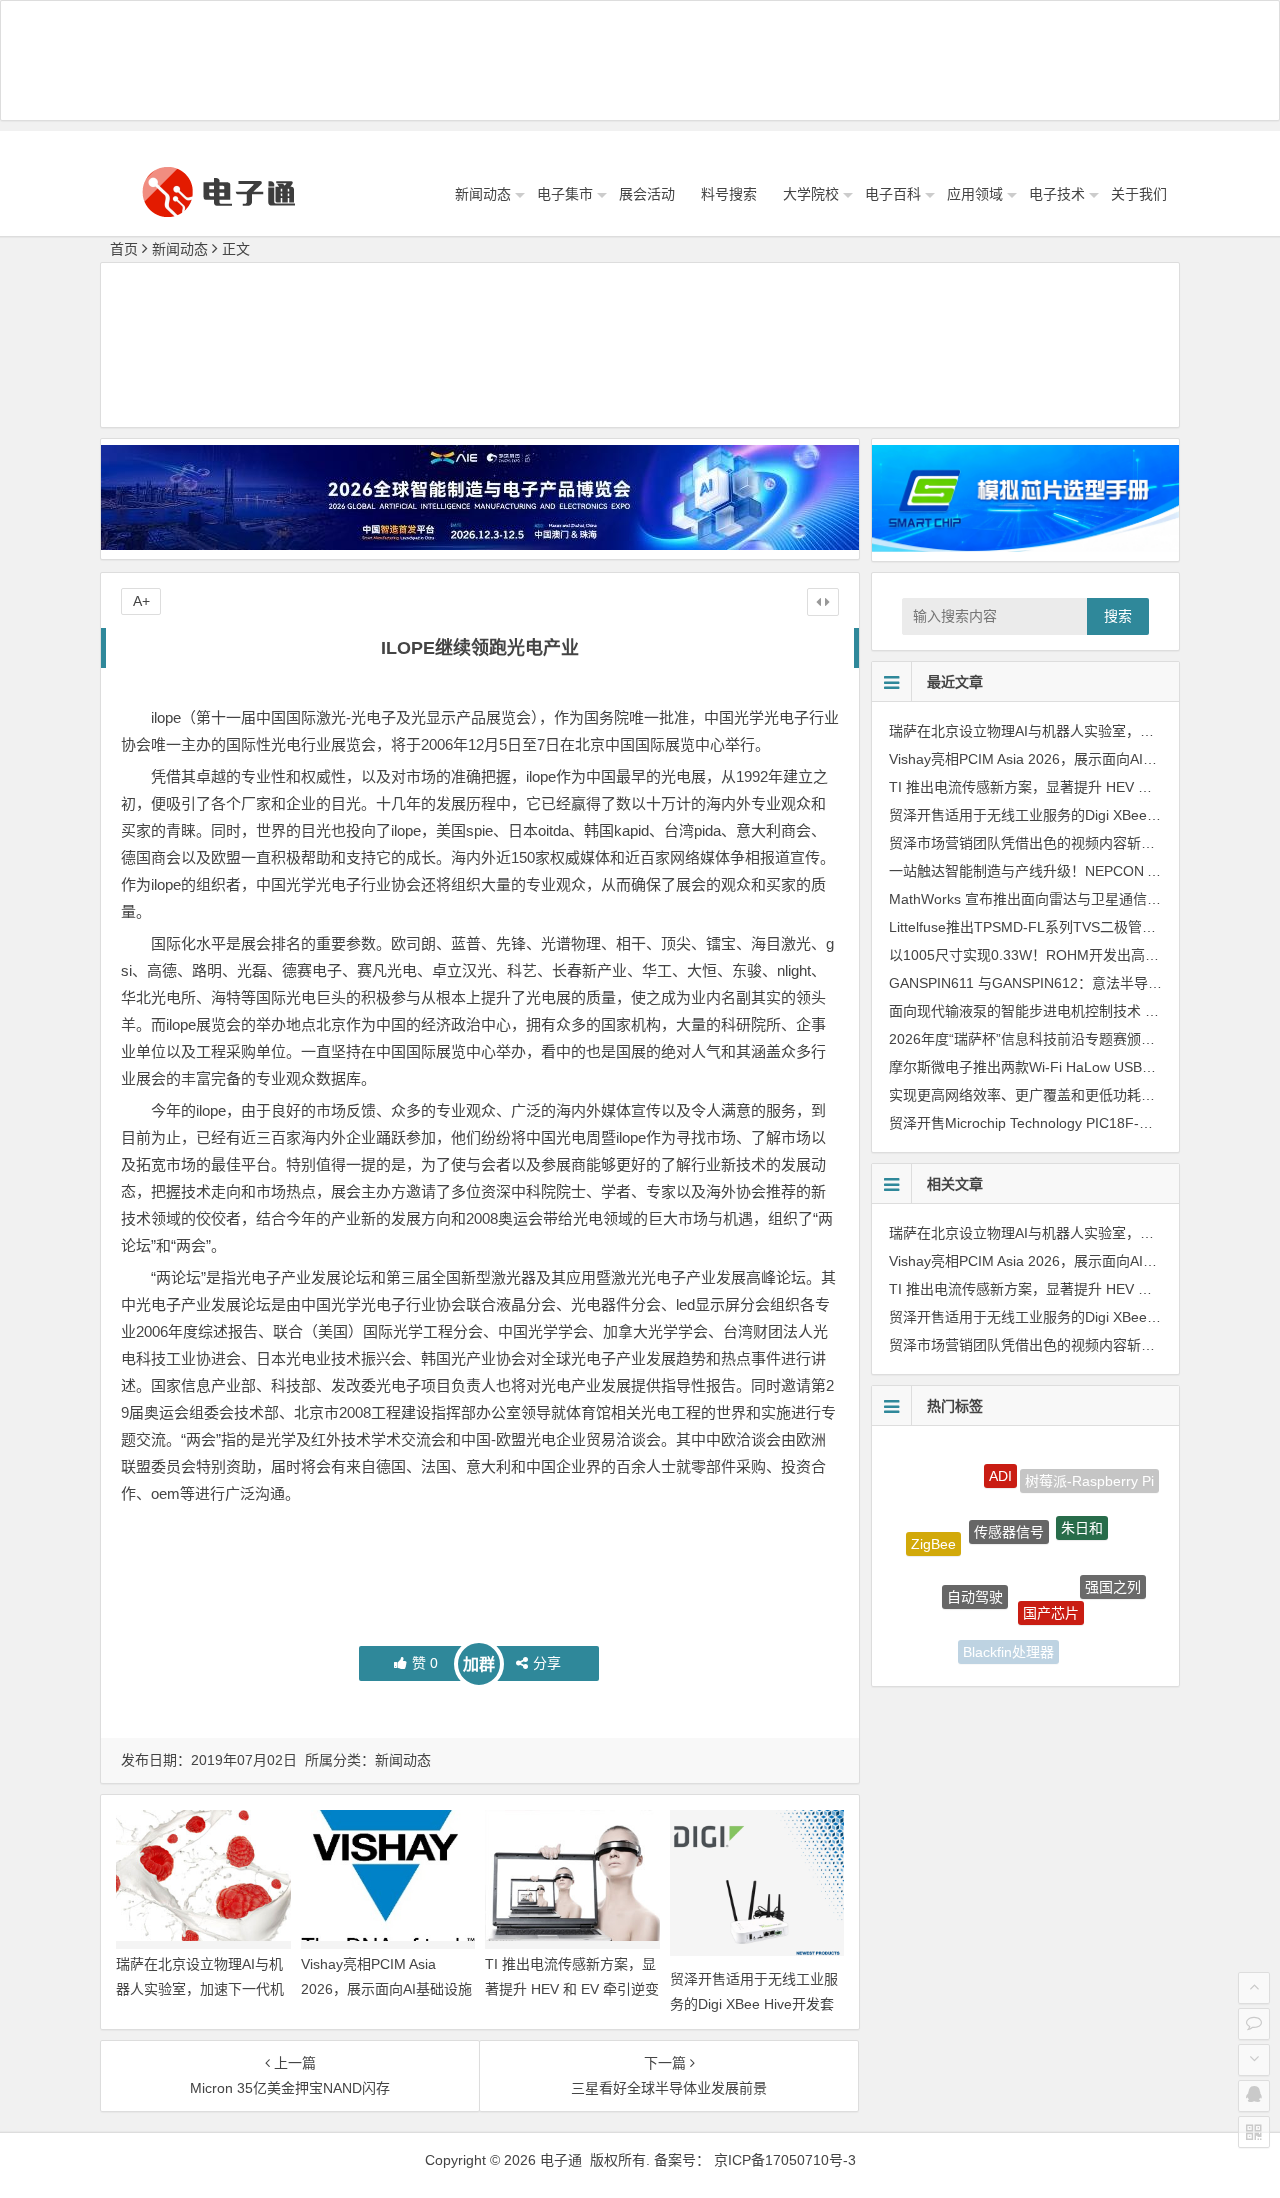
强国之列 (1113, 1566)
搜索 (1118, 616)
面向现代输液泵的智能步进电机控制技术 (1015, 1011)
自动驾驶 (975, 1558)
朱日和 (1082, 1495)
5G (944, 1610)
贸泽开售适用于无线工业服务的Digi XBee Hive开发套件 (754, 2004)
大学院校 (811, 194)
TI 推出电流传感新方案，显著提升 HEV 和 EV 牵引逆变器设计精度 (572, 1989)
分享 (547, 1663)
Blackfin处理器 (1008, 1633)
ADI (1000, 1460)
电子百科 (893, 194)
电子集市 (565, 194)
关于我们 (1139, 194)
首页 (124, 249)
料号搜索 (729, 194)
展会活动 (647, 194)
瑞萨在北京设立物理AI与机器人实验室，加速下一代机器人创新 (200, 1989)
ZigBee (933, 1528)
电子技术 (1057, 194)
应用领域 (975, 194)
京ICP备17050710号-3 (785, 2160)
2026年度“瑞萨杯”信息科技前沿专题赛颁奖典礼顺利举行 (1064, 1039)
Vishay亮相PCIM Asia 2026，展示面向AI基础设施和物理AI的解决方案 (386, 1989)
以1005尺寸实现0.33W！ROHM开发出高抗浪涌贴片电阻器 (1073, 955)
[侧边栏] (823, 602)
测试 (1079, 1634)
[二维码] (1254, 2132)
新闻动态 (483, 194)
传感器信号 (1009, 1490)
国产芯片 (1051, 1571)
